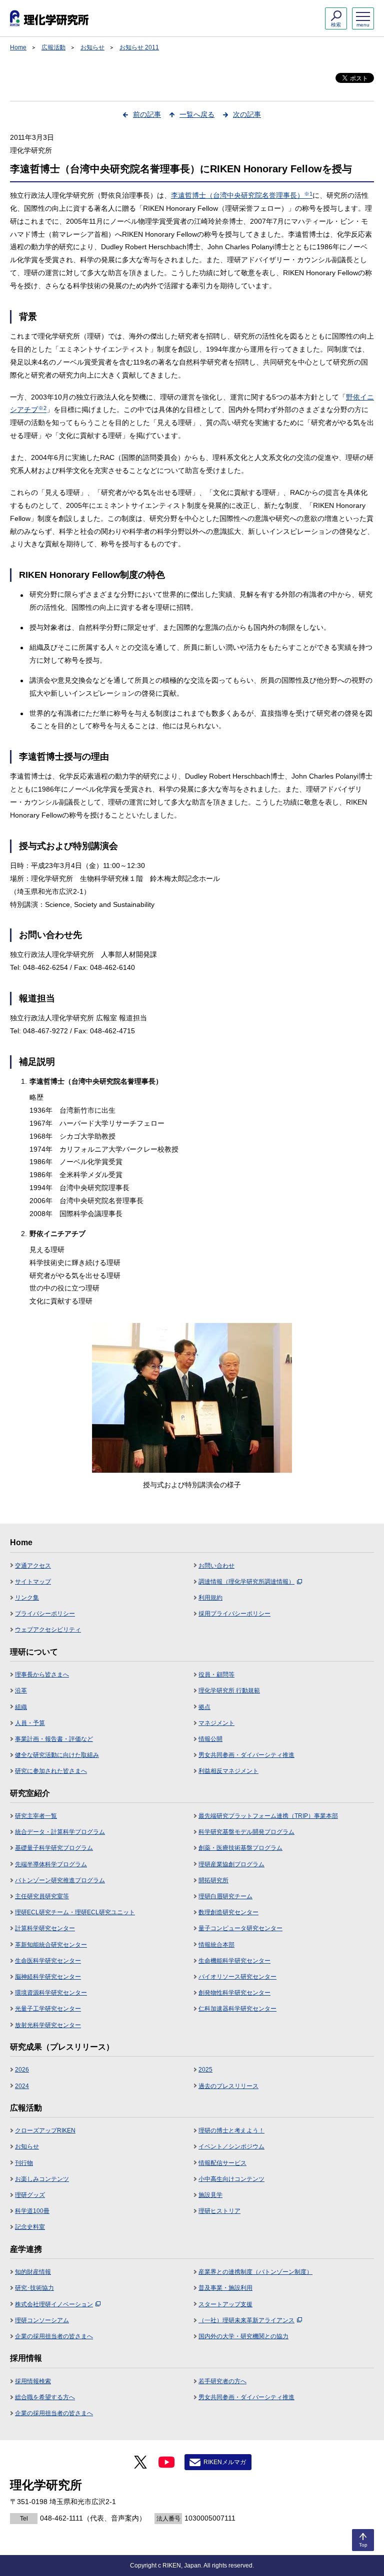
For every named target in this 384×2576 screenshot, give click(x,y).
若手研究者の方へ (222, 2381)
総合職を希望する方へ (45, 2397)
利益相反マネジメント (228, 1771)
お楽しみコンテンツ (42, 2179)
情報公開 (210, 1739)
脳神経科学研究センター (48, 1977)
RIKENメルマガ (225, 2462)
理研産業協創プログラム (231, 1864)
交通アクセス (33, 1566)
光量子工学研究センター (48, 2009)
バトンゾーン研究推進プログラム (60, 1880)
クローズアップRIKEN (45, 2131)
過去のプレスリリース (228, 2086)
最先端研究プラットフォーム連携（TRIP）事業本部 (268, 1816)
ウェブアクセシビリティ (48, 1630)
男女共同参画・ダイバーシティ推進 (246, 1755)
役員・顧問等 (216, 1675)
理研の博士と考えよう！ (231, 2131)
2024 (22, 2086)
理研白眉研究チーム (225, 1896)
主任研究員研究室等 (42, 1896)
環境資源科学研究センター (51, 1993)
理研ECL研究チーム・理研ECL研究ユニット (75, 1912)
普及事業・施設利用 (225, 2288)
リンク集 (27, 1598)
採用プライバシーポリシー (234, 1614)
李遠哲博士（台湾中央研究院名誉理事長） (242, 195)
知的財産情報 (33, 2272)
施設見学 (210, 2195)
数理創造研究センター (228, 1912)
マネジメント (216, 1723)
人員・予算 (30, 1723)
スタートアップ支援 (225, 2304)
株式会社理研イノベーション (54, 2304)
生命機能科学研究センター (234, 1961)
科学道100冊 (32, 2211)
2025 (205, 2070)
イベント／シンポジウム (231, 2147)
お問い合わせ (216, 1566)
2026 (22, 2070)
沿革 (21, 1691)
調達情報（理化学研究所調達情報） (246, 1582)
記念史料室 (30, 2227)
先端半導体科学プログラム (51, 1864)
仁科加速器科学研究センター (237, 2009)
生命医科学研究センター (48, 1961)
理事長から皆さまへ (42, 1675)
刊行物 (24, 2163)
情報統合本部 (216, 1945)
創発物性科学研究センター (234, 1993)
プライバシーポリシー (45, 1614)
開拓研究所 (213, 1880)
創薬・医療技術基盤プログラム (240, 1848)
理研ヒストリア (219, 2211)
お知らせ (92, 47)
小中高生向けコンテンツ (231, 2179)
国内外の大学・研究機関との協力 (243, 2336)
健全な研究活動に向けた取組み (57, 1755)
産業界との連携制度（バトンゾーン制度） (255, 2272)
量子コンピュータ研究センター (240, 1928)
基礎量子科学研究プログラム (54, 1848)
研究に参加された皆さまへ (51, 1771)
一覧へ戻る (197, 114)
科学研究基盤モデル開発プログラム (246, 1832)
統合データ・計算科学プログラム (60, 1832)
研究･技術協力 (34, 2288)
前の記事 (147, 114)
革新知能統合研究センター (51, 1945)
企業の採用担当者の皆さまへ (54, 2336)
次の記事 (247, 114)
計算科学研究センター (45, 1928)
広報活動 (53, 47)
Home (18, 47)
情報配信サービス (222, 2163)
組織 (21, 1707)
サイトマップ (33, 1582)
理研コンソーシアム (42, 2320)
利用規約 (210, 1598)
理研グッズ (30, 2195)
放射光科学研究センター (48, 2025)
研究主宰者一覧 (36, 1816)
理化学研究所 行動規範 (229, 1691)
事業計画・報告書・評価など (54, 1739)
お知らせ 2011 (139, 47)
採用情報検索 (33, 2381)
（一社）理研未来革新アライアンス (246, 2320)
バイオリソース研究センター (237, 1977)
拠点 (204, 1707)
